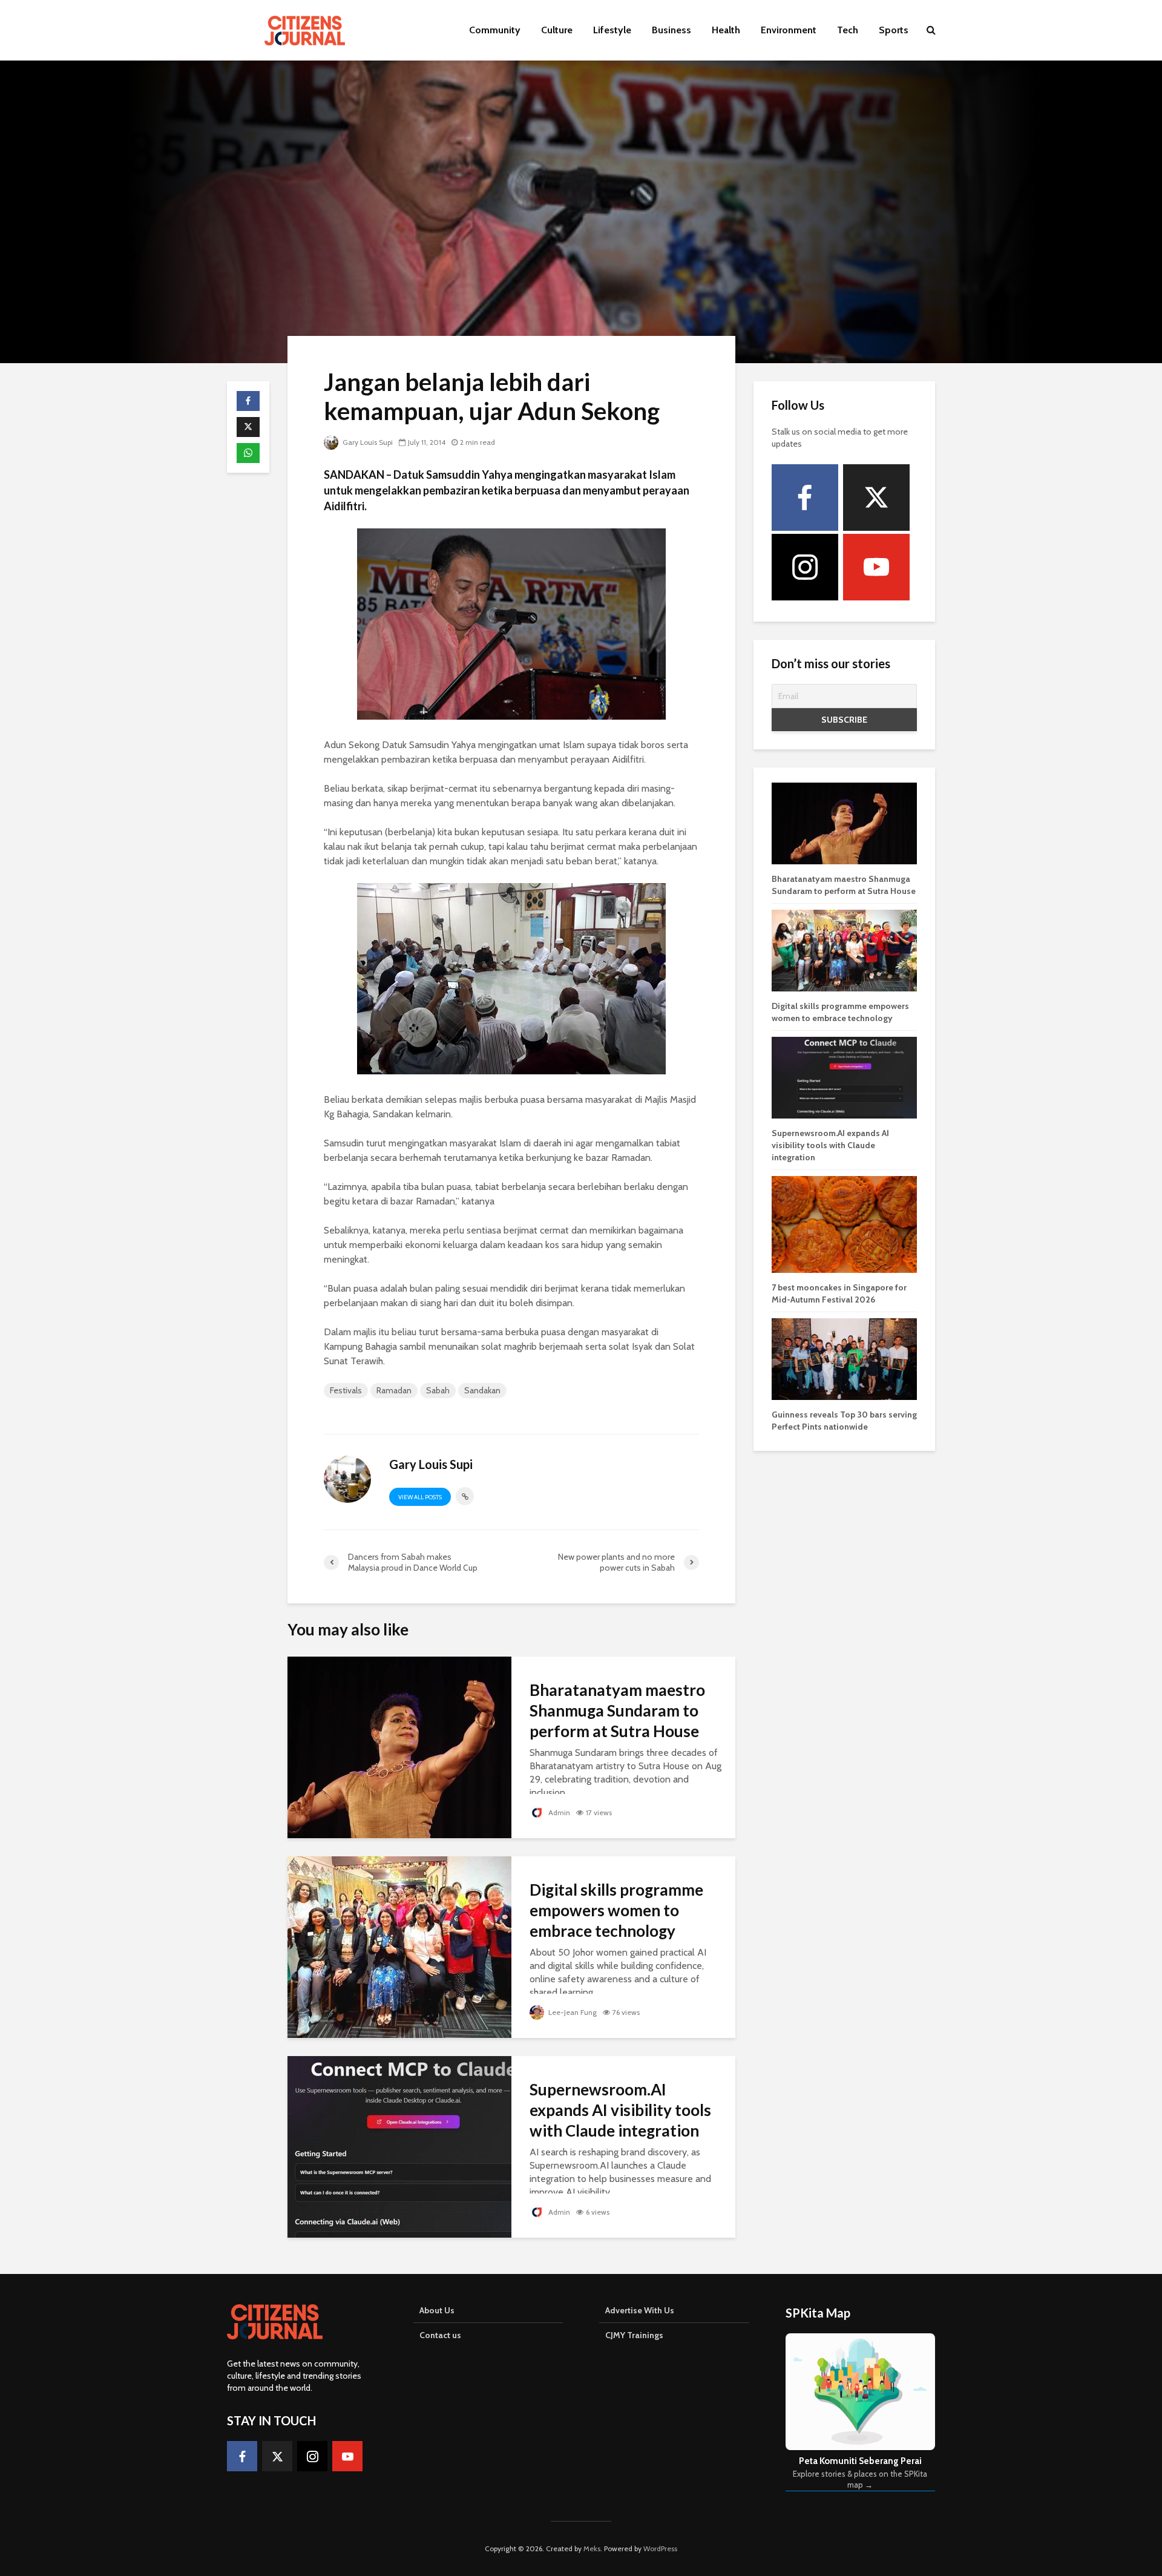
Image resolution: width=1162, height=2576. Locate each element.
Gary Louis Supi (367, 442)
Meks (592, 2548)
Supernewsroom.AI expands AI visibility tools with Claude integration (620, 2110)
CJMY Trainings (634, 2335)
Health (726, 30)
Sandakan (482, 1390)
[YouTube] (876, 567)
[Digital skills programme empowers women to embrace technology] (399, 1946)
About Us (437, 2310)
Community (495, 30)
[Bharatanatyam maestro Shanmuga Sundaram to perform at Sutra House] (399, 1746)
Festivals (346, 1390)
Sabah (438, 1390)
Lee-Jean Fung (572, 2012)
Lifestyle (612, 30)
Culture (557, 30)
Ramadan (394, 1390)
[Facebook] (805, 498)
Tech (848, 30)
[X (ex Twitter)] (876, 498)
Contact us (440, 2335)
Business (671, 30)
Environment (789, 30)
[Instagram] (805, 567)
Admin (558, 1812)
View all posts (420, 1497)
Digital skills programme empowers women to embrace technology (616, 1910)
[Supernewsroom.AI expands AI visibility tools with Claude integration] (399, 2146)
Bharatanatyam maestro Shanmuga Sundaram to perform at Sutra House (617, 1710)
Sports (894, 30)
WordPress (660, 2548)
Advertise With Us (640, 2310)
